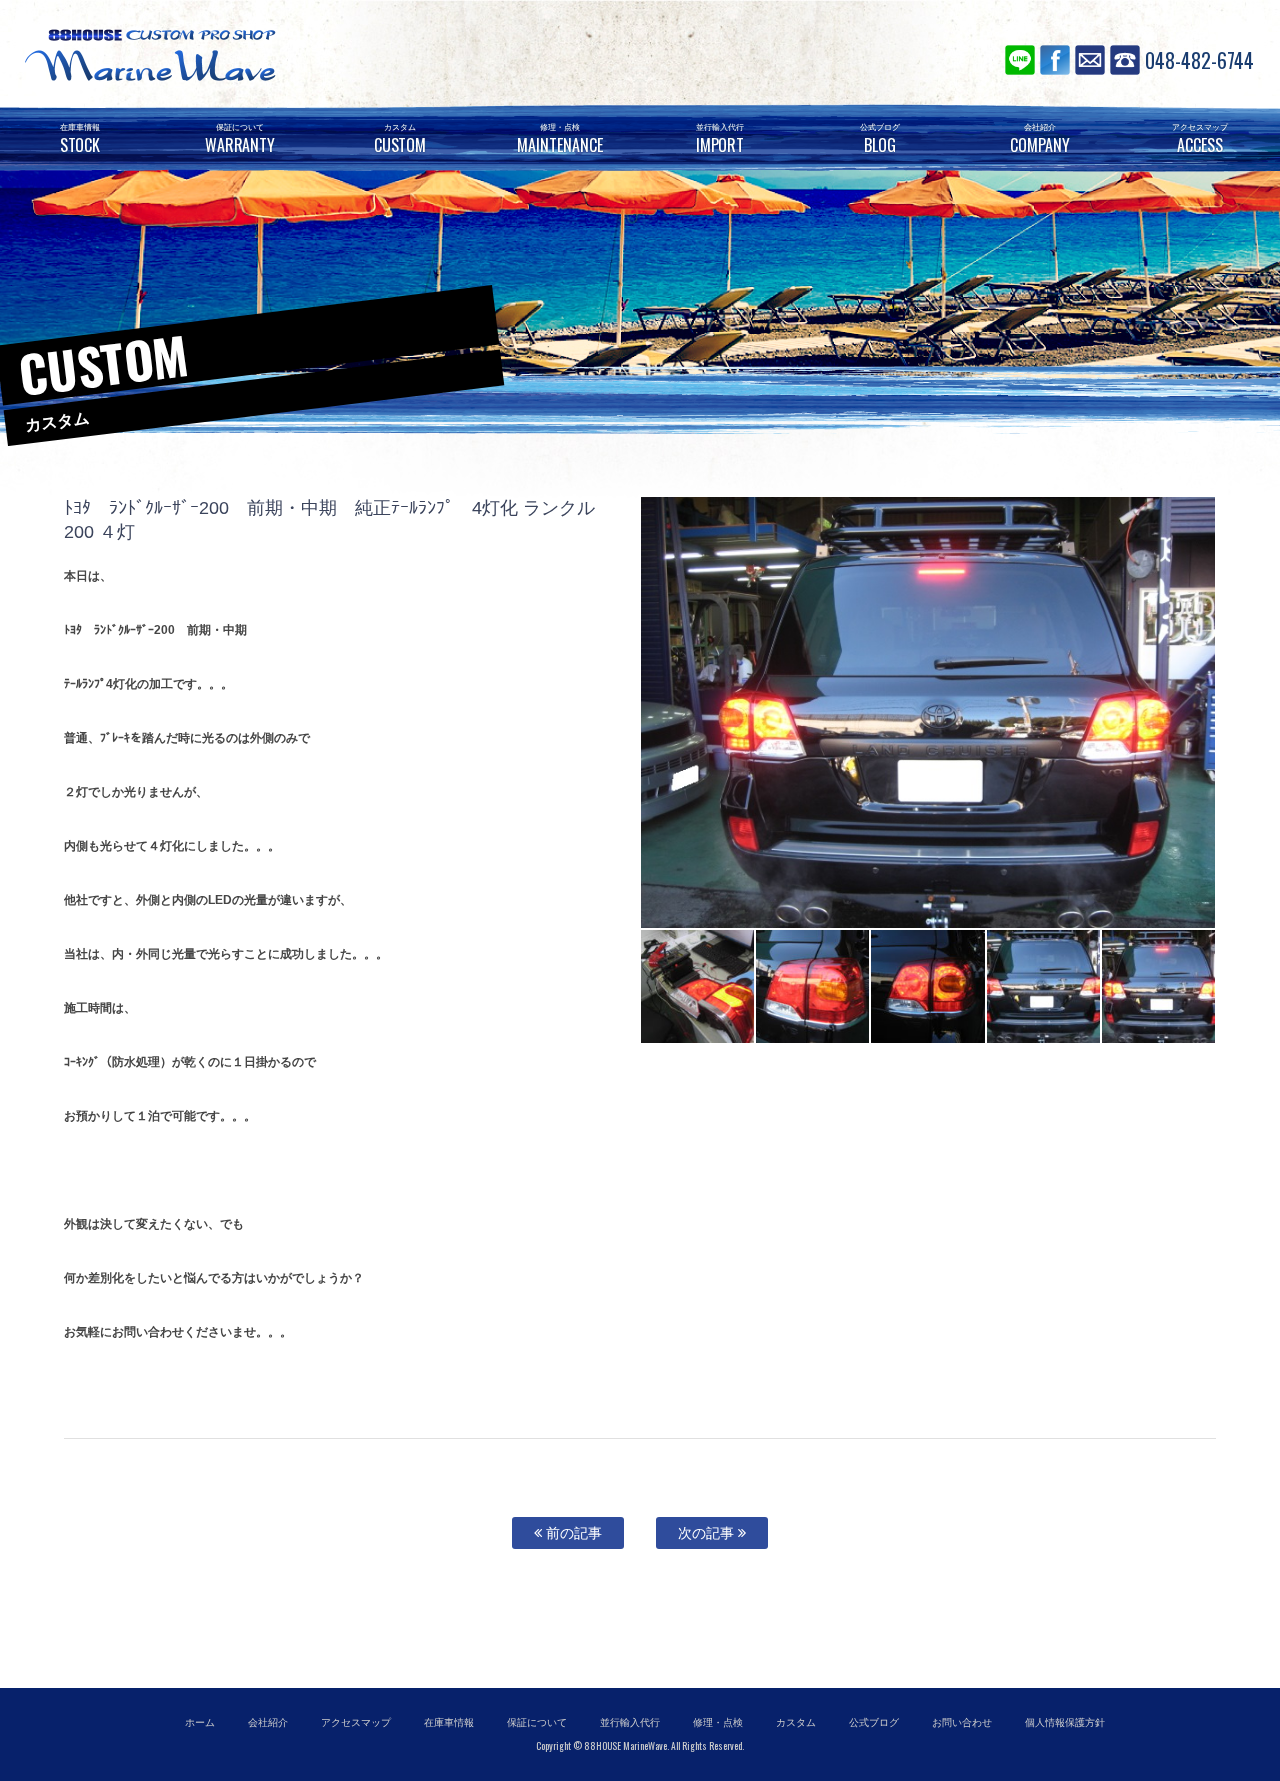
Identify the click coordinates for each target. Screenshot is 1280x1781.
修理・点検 (718, 1722)
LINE (1020, 60)
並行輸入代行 (630, 1722)
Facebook (1055, 60)
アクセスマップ (356, 1722)
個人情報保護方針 (1065, 1722)
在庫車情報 (449, 1722)
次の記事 (708, 1533)
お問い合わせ (1090, 60)
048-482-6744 (1199, 60)
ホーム (200, 1722)
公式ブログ (874, 1722)
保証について (537, 1722)
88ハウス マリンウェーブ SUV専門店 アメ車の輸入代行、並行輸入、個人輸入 (270, 55)
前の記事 (572, 1533)
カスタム (796, 1722)
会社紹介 (268, 1722)
